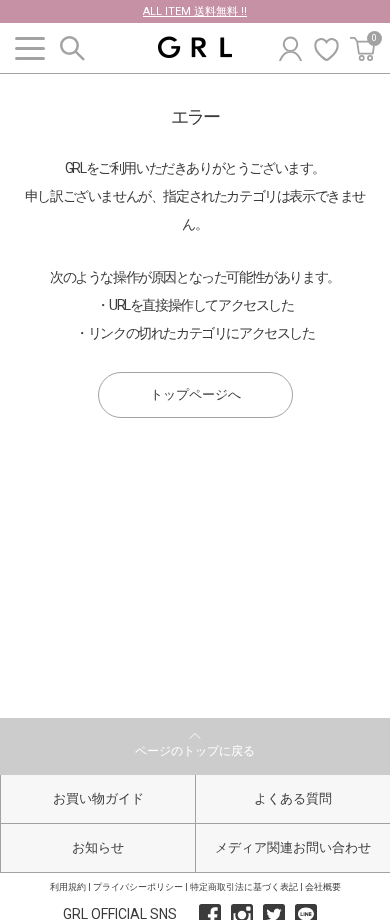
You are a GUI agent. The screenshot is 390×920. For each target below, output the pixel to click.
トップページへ (195, 394)
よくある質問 (293, 798)
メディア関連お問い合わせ (293, 847)
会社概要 (323, 887)
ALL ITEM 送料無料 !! (195, 11)
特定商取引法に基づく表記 (244, 887)
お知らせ (98, 847)
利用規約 (68, 887)
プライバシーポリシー (138, 887)
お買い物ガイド (98, 798)
